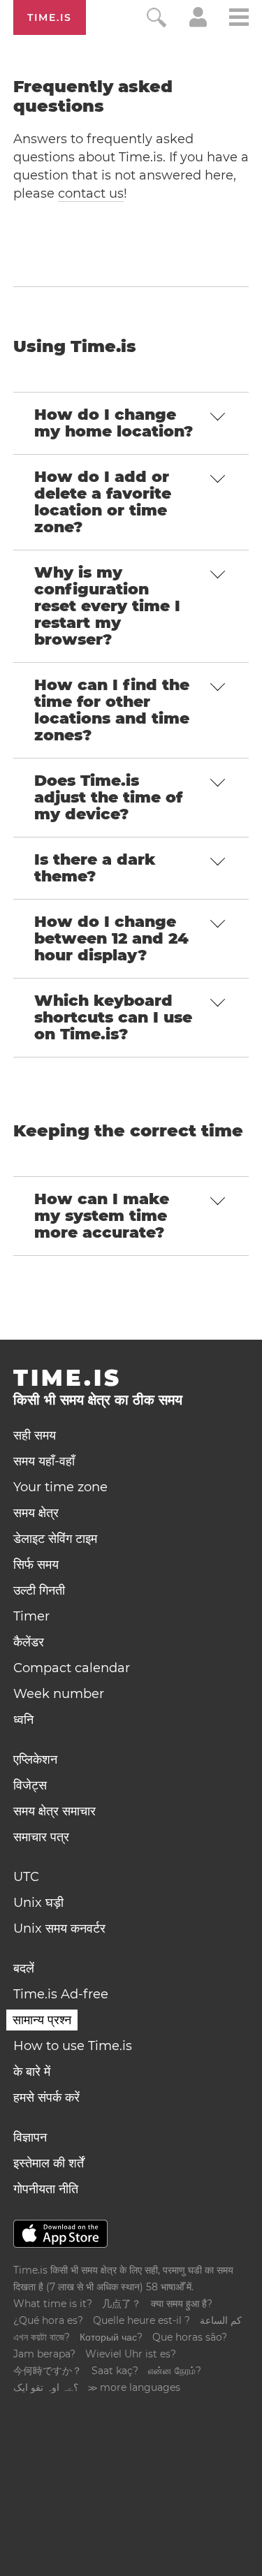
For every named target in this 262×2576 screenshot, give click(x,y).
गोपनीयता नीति (46, 2189)
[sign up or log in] (198, 23)
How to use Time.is (73, 2046)
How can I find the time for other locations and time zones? (112, 710)
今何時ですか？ (48, 2371)
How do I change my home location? (114, 423)
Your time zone (60, 1487)
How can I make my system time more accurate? (102, 1216)
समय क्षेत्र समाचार (54, 1811)
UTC (26, 1877)
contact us (91, 193)
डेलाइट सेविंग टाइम (55, 1539)
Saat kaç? (115, 2371)
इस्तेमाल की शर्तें (49, 2163)
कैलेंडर (29, 1642)
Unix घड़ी (38, 1903)
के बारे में (32, 2072)
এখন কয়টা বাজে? (42, 2337)
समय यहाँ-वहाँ (44, 1461)
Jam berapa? (44, 2354)
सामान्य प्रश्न (42, 2020)
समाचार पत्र (41, 1837)
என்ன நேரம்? (175, 2371)
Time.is (50, 17)
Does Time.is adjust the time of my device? (108, 797)
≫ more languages (134, 2387)
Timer (31, 1616)
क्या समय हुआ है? (182, 2304)
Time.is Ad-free (61, 1994)
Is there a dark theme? (95, 868)
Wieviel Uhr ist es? (131, 2354)
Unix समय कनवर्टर (59, 1929)
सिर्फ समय (36, 1565)
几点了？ (122, 2304)
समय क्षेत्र (36, 1513)
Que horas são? (190, 2337)
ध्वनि (23, 1720)
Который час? (111, 2337)
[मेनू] (239, 19)
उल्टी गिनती (39, 1590)
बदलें (24, 1968)
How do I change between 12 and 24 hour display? (111, 938)
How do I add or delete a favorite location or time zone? (103, 502)
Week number (59, 1694)
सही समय (35, 1435)
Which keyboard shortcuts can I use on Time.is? (113, 1017)
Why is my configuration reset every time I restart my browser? (107, 606)
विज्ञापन (30, 2137)
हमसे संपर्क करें (46, 2098)
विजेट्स (30, 1785)
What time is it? (53, 2304)
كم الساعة (221, 2320)
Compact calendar (72, 1668)
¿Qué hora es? (48, 2320)
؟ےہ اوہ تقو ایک (46, 2387)
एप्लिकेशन (35, 1759)
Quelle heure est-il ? (141, 2320)
